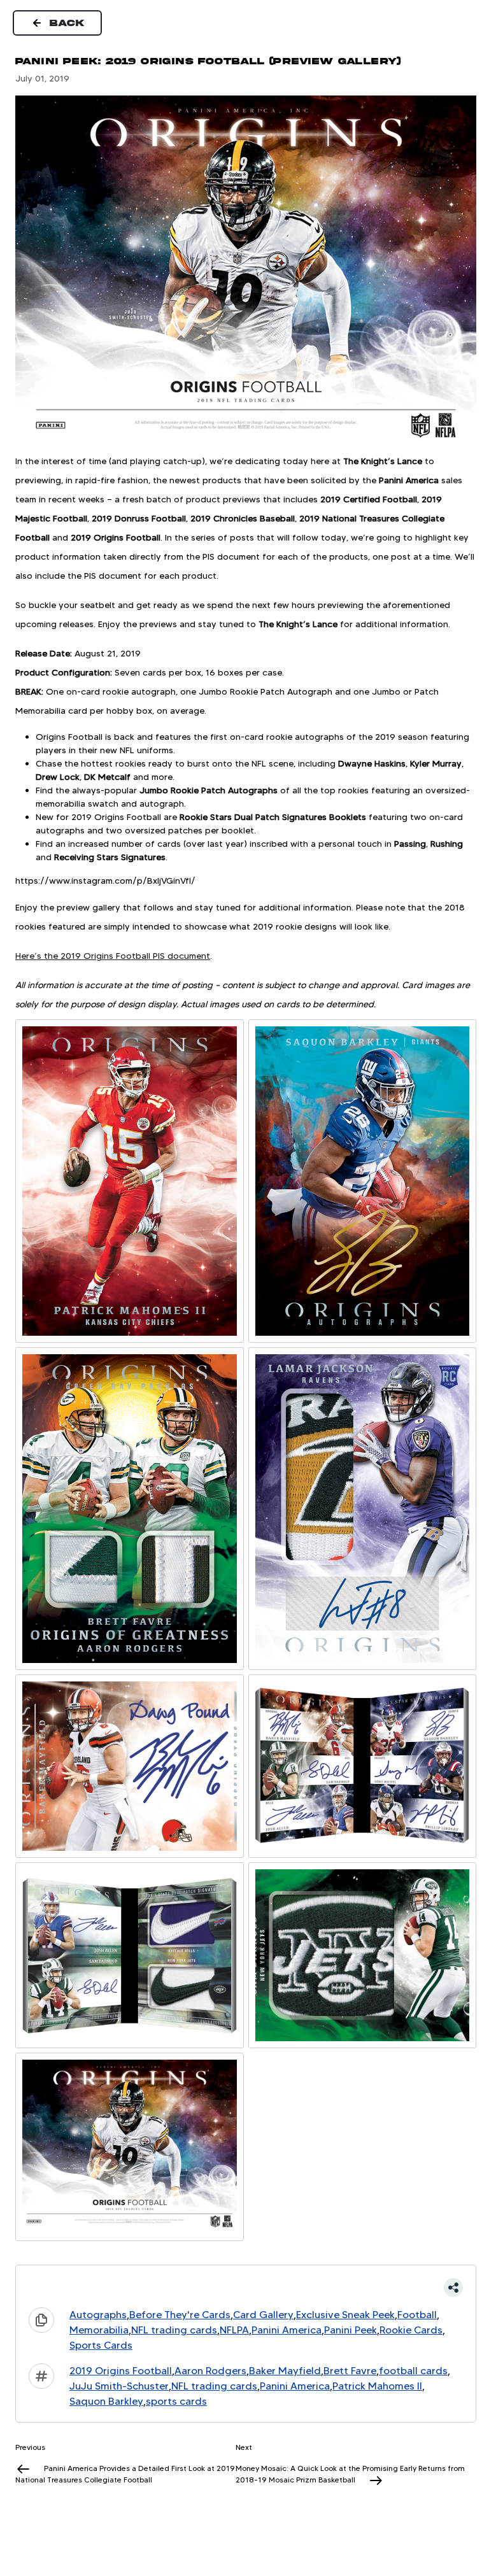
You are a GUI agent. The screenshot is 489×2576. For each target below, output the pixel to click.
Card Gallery (263, 2315)
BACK (67, 23)
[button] (246, 2288)
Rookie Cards (411, 2330)
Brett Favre (350, 2371)
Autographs (98, 2315)
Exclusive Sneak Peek (345, 2315)
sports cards (176, 2401)
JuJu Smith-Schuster (119, 2386)
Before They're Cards (180, 2315)
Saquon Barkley (106, 2401)
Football (417, 2315)
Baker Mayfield (285, 2371)
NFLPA (234, 2330)
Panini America (287, 2330)
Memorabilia (99, 2330)
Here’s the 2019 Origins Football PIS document (113, 956)
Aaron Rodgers (210, 2371)
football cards (413, 2371)
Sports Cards (101, 2345)
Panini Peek (351, 2330)
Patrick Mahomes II (377, 2386)
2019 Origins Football (121, 2371)
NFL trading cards (174, 2330)
